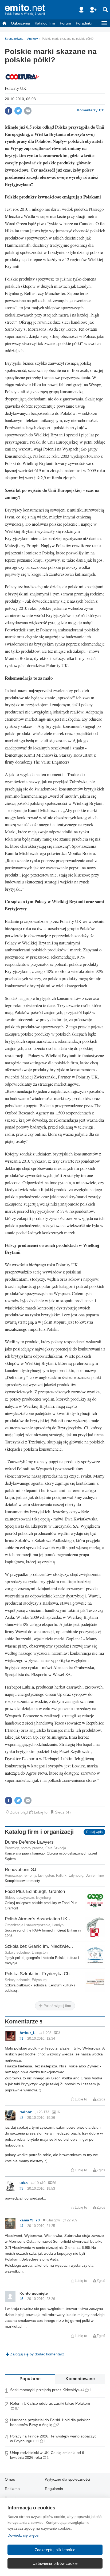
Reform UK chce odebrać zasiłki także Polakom (50, 2403)
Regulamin (54, 2489)
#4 (21, 2226)
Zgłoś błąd (19, 1812)
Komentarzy (87, 110)
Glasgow (53, 2220)
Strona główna (14, 39)
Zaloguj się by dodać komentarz (37, 2354)
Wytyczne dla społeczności (67, 2479)
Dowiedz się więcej (23, 2535)
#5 (21, 2299)
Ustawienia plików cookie (55, 2563)
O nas (10, 2479)
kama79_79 (30, 2220)
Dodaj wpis (94, 1832)
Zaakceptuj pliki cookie (55, 2550)
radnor (25, 2112)
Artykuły (33, 39)
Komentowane (80, 2379)
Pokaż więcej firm (57, 2006)
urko (24, 2183)
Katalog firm (45, 23)
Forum (65, 23)
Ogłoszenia (20, 23)
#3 (21, 2189)
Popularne (30, 2379)
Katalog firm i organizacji (39, 1832)
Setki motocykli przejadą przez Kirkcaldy (44, 2390)
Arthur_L (27, 2033)
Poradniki (84, 23)
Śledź (60, 1812)
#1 (21, 2039)
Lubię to (41, 1812)
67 (17, 2409)
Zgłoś (101, 2099)
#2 (21, 2118)
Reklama (12, 2489)
